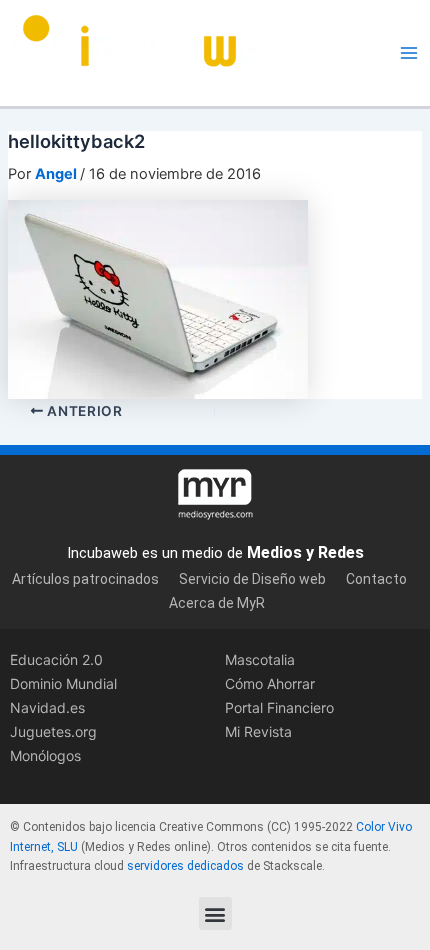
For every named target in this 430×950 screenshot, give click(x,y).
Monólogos (45, 755)
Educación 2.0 (56, 659)
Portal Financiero (279, 707)
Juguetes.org (53, 731)
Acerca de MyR (217, 603)
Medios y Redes (305, 552)
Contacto (376, 579)
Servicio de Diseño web (252, 579)
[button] (215, 913)
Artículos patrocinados (85, 579)
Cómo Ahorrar (270, 683)
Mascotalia (260, 659)
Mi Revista (258, 731)
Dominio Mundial (63, 683)
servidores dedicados (185, 866)
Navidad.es (47, 707)
